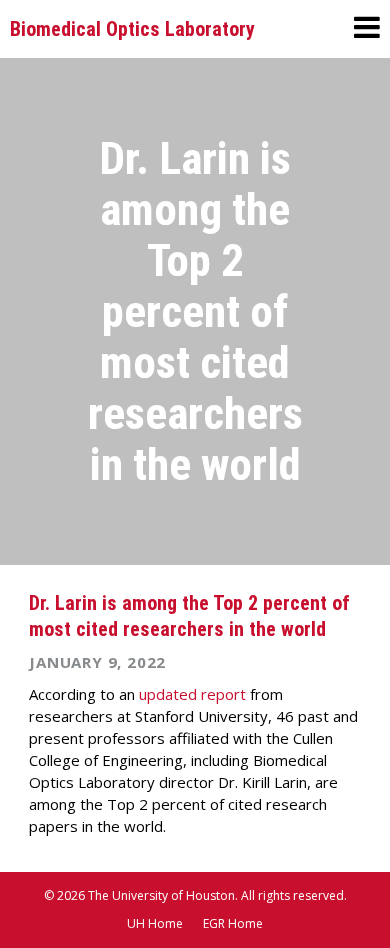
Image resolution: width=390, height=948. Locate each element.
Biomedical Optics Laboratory (132, 29)
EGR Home (233, 923)
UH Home (155, 923)
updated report (192, 694)
